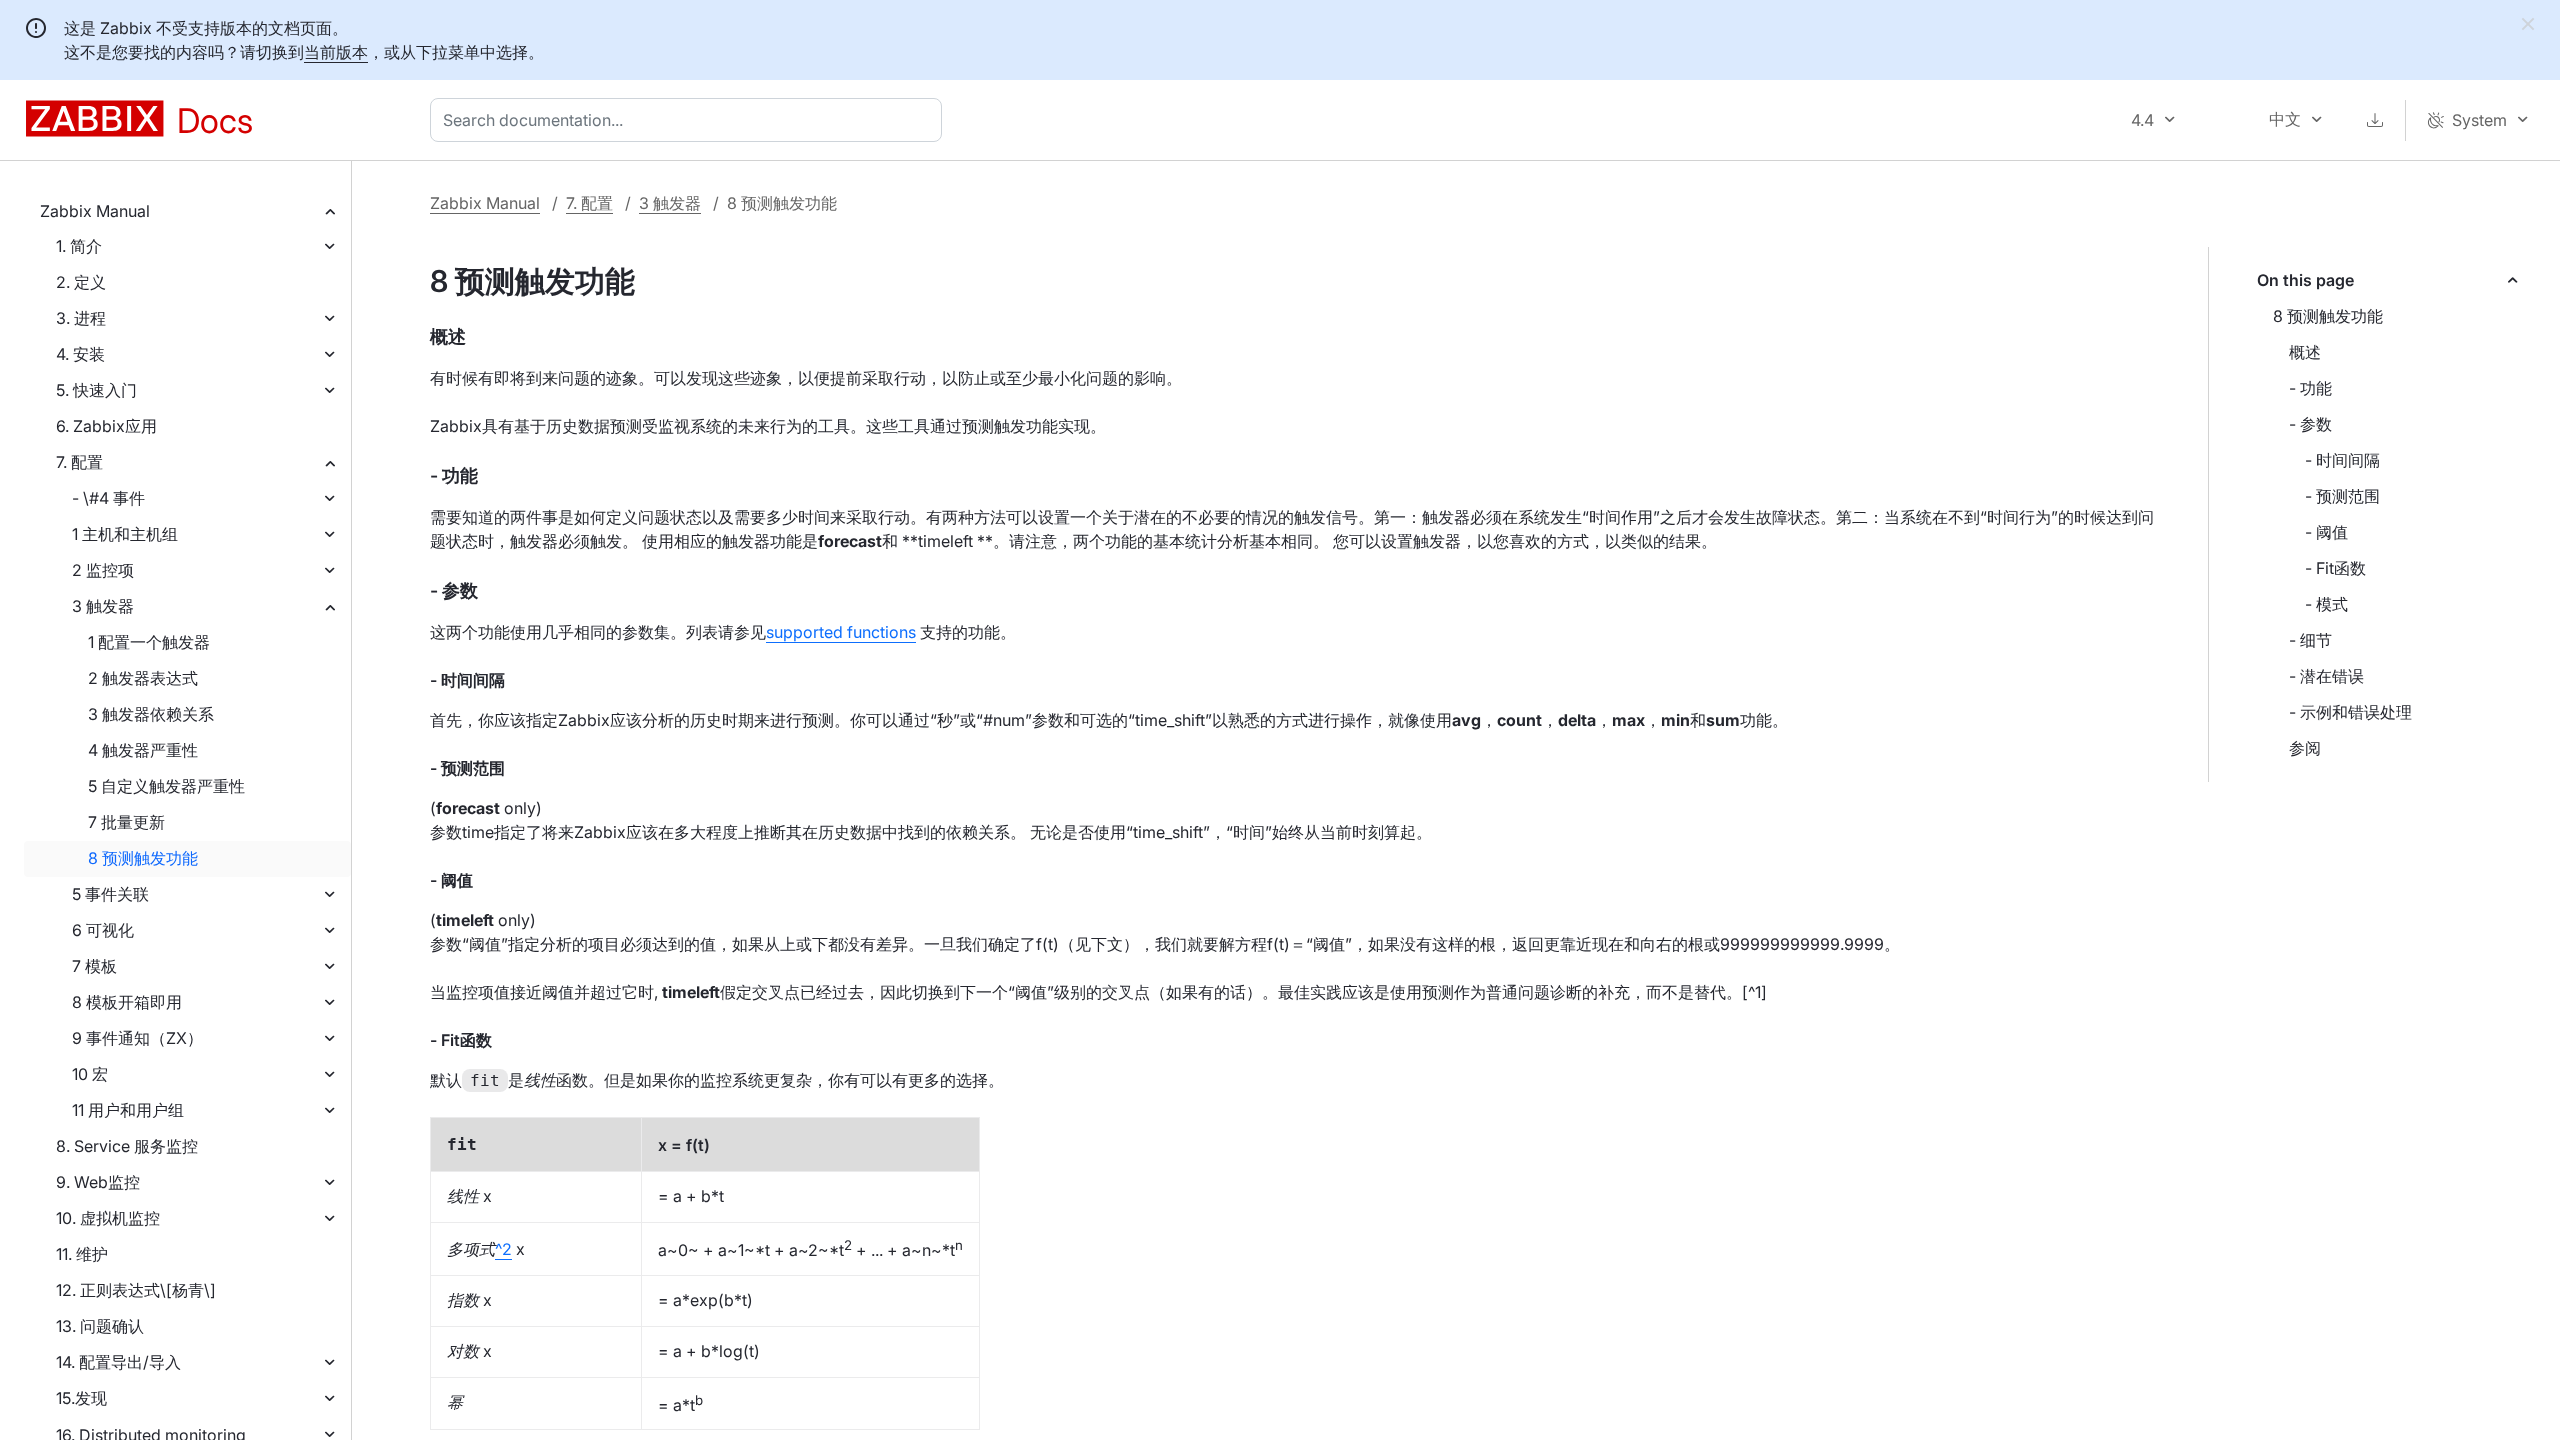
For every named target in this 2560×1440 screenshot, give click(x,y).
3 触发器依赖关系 (151, 714)
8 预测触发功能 (143, 858)
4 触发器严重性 (143, 750)
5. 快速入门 (96, 390)
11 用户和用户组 (128, 1110)
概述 (2305, 352)
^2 (503, 1249)
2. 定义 (81, 282)
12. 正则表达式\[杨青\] (136, 1290)
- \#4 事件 (108, 498)
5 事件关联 (110, 894)
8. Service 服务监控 (127, 1146)
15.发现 (81, 1398)
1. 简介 (79, 246)
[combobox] (690, 120)
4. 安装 (80, 354)
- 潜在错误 (2326, 676)
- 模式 (2326, 604)
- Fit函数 (2335, 568)
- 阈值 (2326, 532)
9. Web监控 (98, 1182)
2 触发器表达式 (143, 678)
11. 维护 (82, 1254)
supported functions (841, 632)
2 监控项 (103, 570)
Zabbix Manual (95, 211)
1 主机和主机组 (125, 534)
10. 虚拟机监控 (108, 1218)
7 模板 (94, 966)
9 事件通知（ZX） (137, 1038)
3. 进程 (81, 318)
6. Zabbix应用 (106, 426)
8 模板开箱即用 (127, 1002)
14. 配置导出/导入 (118, 1362)
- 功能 (2310, 388)
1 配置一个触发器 (149, 642)
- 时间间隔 (2342, 460)
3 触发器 (103, 606)
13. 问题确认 (100, 1326)
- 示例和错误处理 (2350, 712)
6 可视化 (103, 930)
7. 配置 (79, 462)
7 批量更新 (126, 822)
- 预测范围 (2342, 496)
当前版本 (336, 52)
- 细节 (2310, 640)
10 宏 (90, 1074)
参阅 (2305, 748)
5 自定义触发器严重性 (166, 786)
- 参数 (2310, 424)
